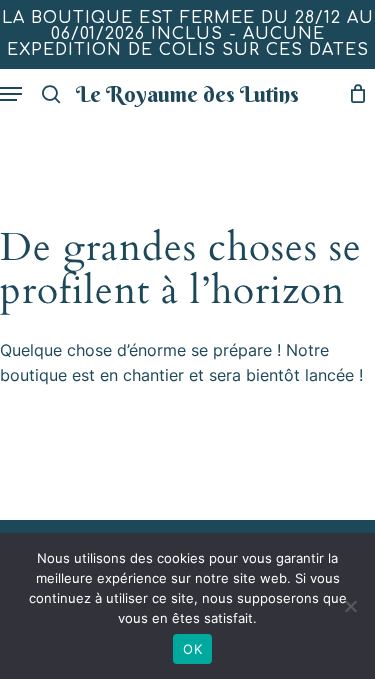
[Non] (350, 606)
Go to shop (298, 323)
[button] (11, 94)
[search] (51, 94)
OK (192, 649)
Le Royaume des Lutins (187, 94)
